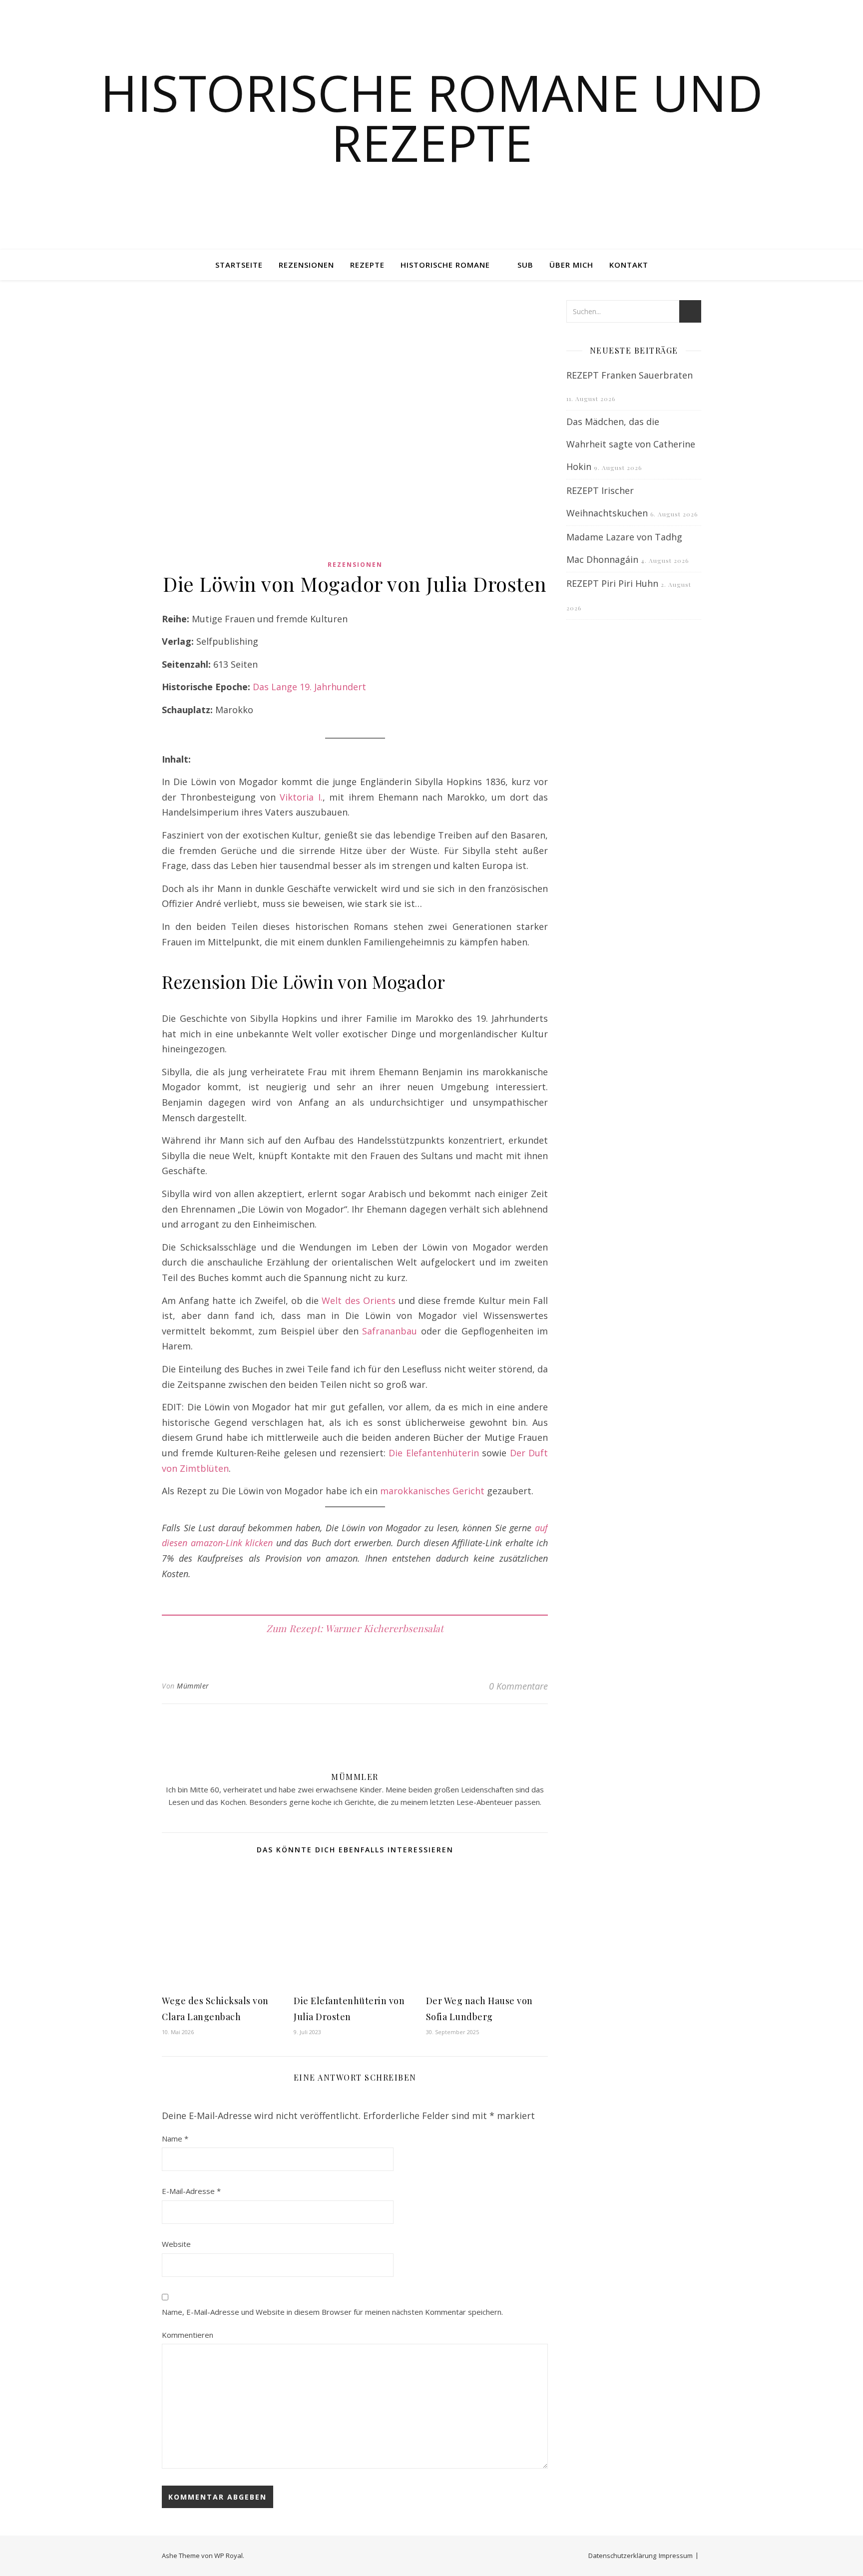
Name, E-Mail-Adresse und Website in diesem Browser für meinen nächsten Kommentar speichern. (332, 2312)
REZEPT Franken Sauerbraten (630, 375)
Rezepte (367, 265)
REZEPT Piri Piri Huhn (612, 583)
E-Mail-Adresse (191, 2191)
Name (175, 2139)
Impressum (676, 2556)
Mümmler (193, 1686)
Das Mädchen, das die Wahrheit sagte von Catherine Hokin (631, 444)
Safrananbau (390, 1331)
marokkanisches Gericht (432, 1491)
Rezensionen (306, 265)
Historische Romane (445, 265)
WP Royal (228, 2556)
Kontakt (629, 265)
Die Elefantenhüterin (434, 1453)
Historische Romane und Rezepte (432, 117)
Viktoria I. (301, 797)
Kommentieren (188, 2335)
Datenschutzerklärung (622, 2556)
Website (176, 2244)
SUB (525, 265)
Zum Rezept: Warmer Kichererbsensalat (355, 1628)
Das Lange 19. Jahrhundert (309, 687)
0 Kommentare (518, 1686)
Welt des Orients (358, 1300)
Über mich (571, 265)
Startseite (239, 265)
